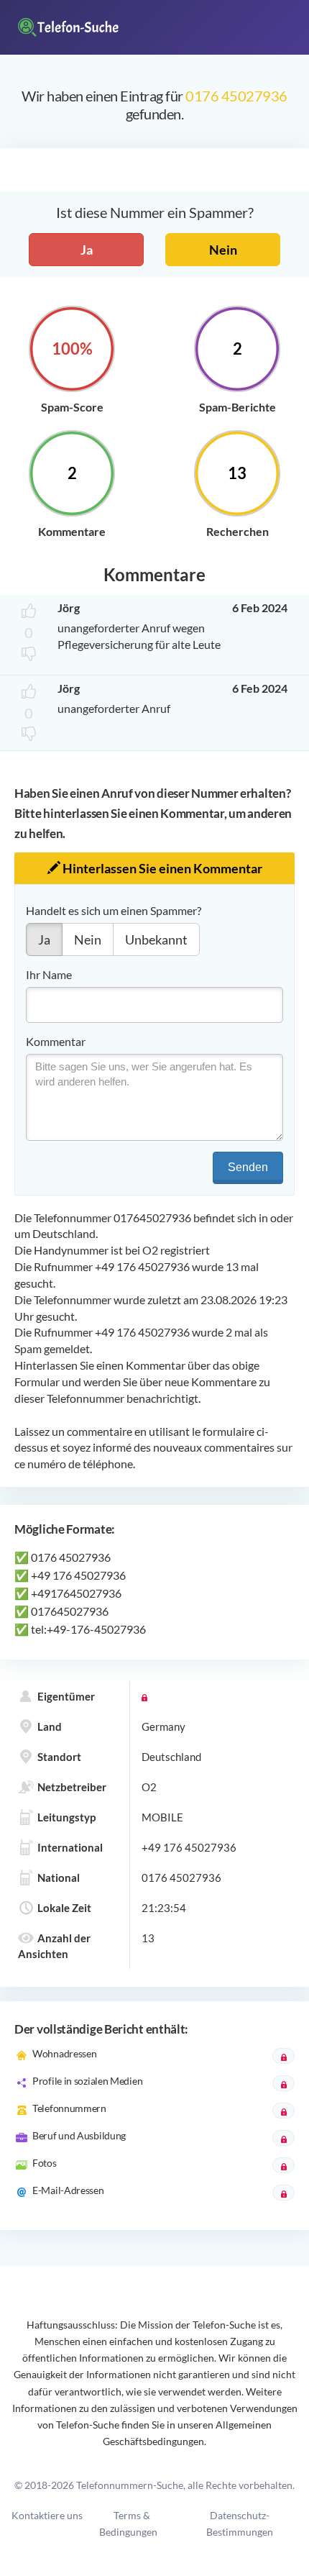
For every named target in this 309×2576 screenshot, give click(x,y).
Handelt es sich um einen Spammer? (114, 910)
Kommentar (56, 1041)
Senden (248, 1167)
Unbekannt (156, 939)
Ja (87, 250)
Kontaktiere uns (47, 2515)
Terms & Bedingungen (128, 2523)
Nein (223, 250)
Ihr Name (49, 974)
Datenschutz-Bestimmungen (240, 2523)
